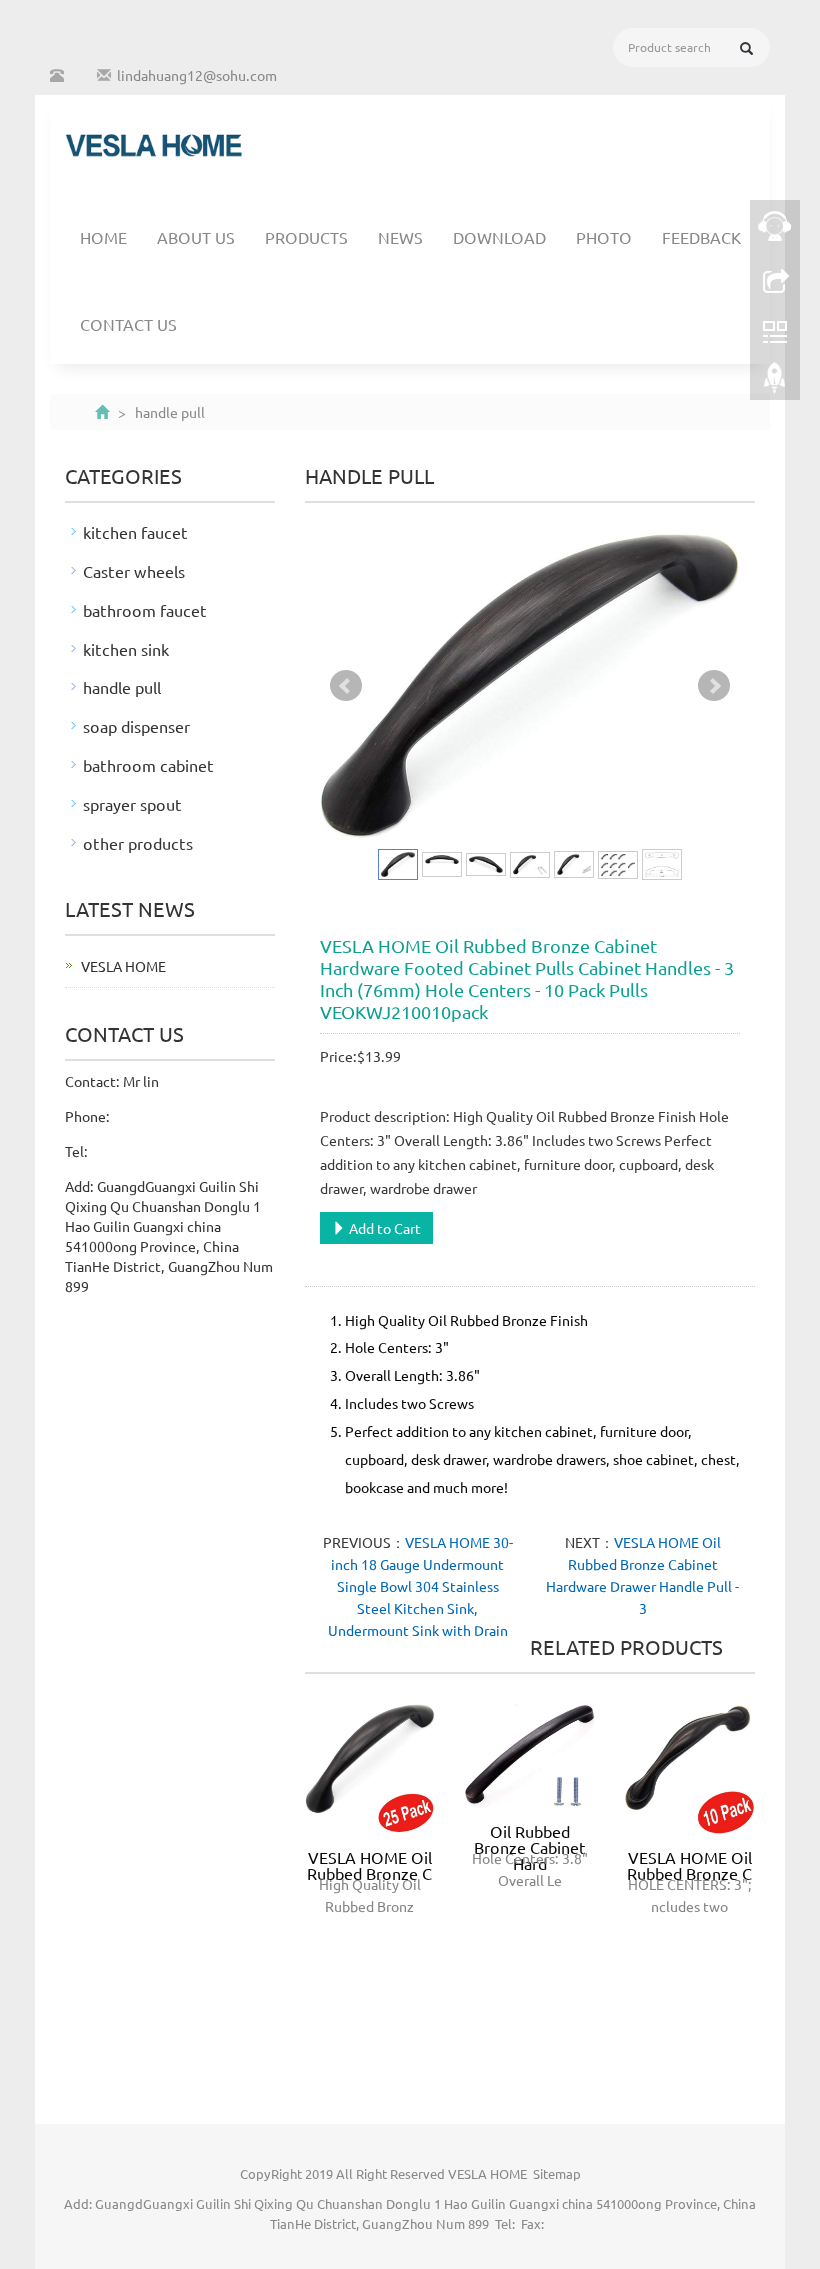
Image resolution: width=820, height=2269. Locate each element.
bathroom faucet (145, 610)
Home (103, 237)
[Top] (775, 383)
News (400, 237)
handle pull (122, 687)
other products (138, 843)
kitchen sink (126, 649)
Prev (346, 686)
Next (714, 686)
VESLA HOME (123, 966)
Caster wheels (134, 571)
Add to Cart (383, 1228)
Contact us (128, 324)
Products (306, 237)
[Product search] (746, 48)
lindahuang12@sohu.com (197, 75)
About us (196, 237)
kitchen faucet (135, 532)
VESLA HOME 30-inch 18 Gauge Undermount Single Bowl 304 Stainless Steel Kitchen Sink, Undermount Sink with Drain (420, 1586)
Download (499, 237)
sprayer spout (132, 804)
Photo (604, 237)
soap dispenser (136, 726)
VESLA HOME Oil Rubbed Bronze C (369, 1865)
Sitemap (557, 2173)
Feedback (701, 237)
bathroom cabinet (148, 765)
